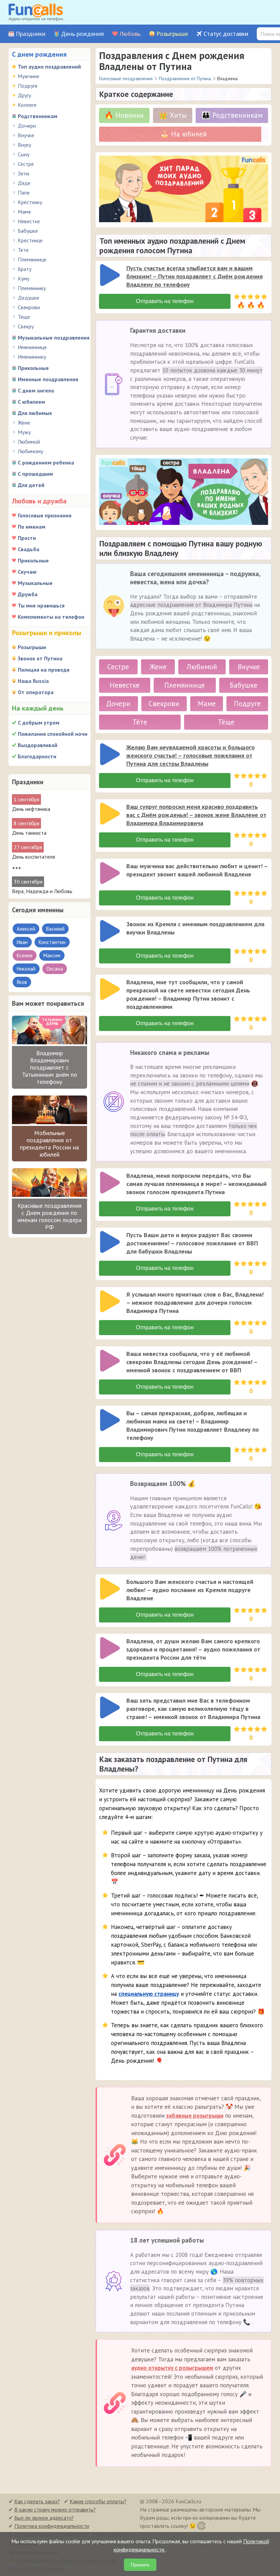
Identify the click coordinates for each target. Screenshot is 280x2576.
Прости (27, 538)
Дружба (28, 594)
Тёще (226, 722)
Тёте (140, 722)
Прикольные (33, 368)
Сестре (26, 164)
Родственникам (38, 116)
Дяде (24, 183)
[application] (111, 276)
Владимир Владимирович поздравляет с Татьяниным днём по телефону (50, 1067)
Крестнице (30, 240)
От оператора (36, 692)
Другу (24, 95)
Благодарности (37, 756)
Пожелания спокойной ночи (53, 734)
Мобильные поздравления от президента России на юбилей (49, 1144)
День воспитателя (33, 857)
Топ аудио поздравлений (49, 67)
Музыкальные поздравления (54, 338)
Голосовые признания (45, 515)
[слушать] (110, 275)
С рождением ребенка (46, 462)
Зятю (24, 173)
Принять (140, 2565)
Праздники (31, 34)
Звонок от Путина (40, 658)
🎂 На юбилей (184, 134)
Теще (24, 317)
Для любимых (35, 413)
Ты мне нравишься (41, 605)
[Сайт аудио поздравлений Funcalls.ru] (36, 12)
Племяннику (32, 288)
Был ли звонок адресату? (44, 2518)
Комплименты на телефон (51, 617)
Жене (24, 423)
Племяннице (32, 259)
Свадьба (29, 549)
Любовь (130, 34)
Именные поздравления (48, 379)
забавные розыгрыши (195, 2116)
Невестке (29, 221)
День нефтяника (31, 809)
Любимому (30, 451)
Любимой (29, 442)
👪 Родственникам (232, 115)
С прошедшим (35, 474)
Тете (23, 250)
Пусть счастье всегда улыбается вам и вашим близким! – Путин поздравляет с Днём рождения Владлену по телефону (194, 276)
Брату (25, 269)
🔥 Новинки (124, 115)
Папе (24, 192)
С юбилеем (31, 402)
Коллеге (27, 105)
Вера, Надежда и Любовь (42, 891)
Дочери (27, 126)
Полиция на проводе (44, 670)
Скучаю (27, 572)
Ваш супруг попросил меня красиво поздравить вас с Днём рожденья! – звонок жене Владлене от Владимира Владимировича (196, 815)
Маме (24, 212)
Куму (24, 278)
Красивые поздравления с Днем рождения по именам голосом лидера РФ (50, 1216)
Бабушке (28, 231)
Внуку (24, 145)
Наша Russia (33, 681)
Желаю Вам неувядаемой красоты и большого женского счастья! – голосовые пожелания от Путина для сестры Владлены (191, 755)
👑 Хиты (173, 115)
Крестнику (30, 202)
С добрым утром (39, 722)
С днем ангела (36, 390)
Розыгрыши (172, 34)
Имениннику (32, 357)
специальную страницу (149, 1994)
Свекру (26, 326)
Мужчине (29, 76)
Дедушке (29, 298)
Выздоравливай (38, 745)
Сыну (24, 154)
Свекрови (29, 307)
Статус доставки (226, 34)
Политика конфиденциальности (52, 2526)
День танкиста (29, 833)
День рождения (82, 34)
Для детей (31, 485)
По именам (32, 527)
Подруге (28, 86)
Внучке (26, 135)
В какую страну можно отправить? (55, 2509)
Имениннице (32, 347)
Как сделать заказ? (37, 2501)
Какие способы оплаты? (98, 2501)
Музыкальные (35, 583)
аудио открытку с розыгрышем (172, 2368)
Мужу (24, 432)
